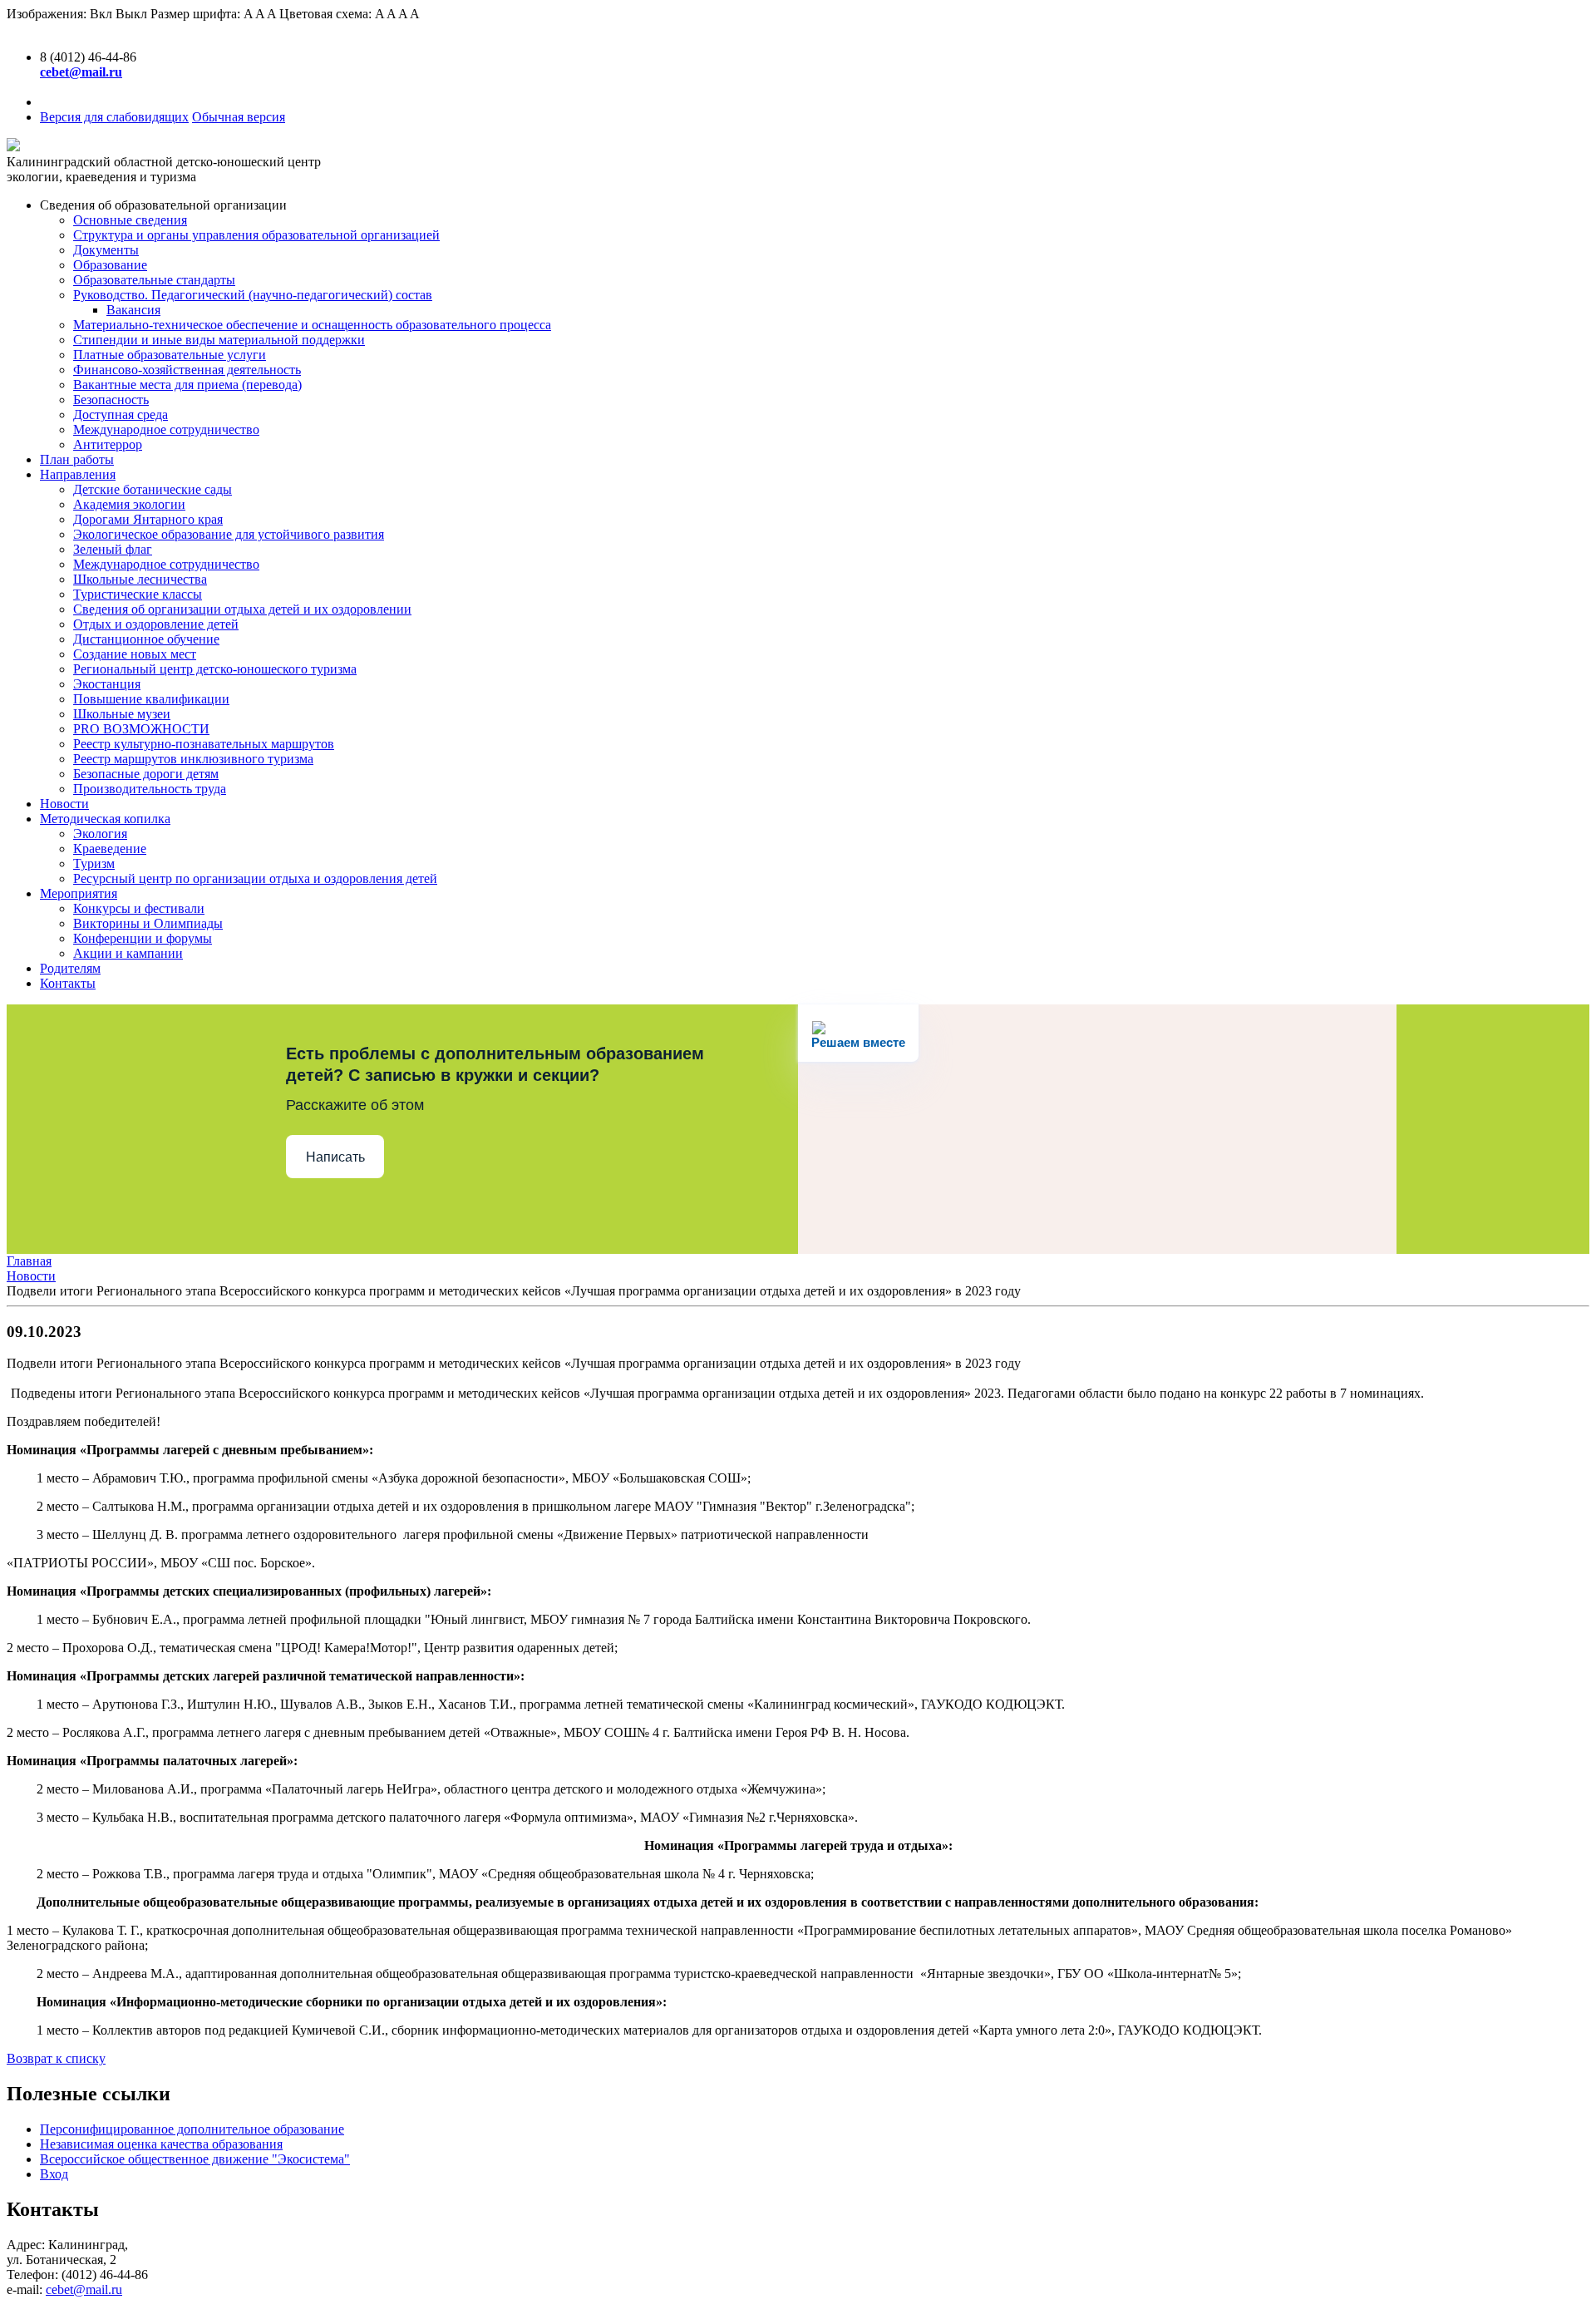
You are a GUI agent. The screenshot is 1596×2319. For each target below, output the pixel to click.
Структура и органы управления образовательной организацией (256, 235)
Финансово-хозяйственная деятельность (187, 370)
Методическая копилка (105, 819)
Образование (110, 265)
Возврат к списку (56, 2058)
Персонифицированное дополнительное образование (192, 2129)
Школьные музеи (122, 714)
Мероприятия (79, 893)
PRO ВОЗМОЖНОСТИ (141, 729)
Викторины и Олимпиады (148, 923)
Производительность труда (150, 789)
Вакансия (133, 310)
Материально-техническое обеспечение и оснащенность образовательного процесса (312, 325)
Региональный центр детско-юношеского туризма (215, 669)
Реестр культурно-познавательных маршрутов (204, 744)
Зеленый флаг (113, 549)
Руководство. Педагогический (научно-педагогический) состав (253, 295)
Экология (100, 834)
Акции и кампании (128, 953)
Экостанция (107, 684)
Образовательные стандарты (154, 280)
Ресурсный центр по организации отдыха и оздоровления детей (255, 878)
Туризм (94, 863)
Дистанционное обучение (146, 639)
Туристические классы (138, 594)
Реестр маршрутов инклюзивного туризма (193, 759)
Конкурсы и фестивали (139, 908)
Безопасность (111, 400)
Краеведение (110, 849)
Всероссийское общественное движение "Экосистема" (195, 2159)
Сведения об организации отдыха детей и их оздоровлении (242, 609)
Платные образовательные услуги (170, 355)
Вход (54, 2174)
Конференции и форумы (143, 938)
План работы (77, 459)
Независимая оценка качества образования (161, 2144)
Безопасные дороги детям (146, 774)
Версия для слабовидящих (114, 117)
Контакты (68, 983)
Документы (106, 250)
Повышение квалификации (151, 699)
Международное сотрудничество (166, 429)
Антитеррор (108, 444)
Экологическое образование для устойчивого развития (229, 534)
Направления (78, 474)
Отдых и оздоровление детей (156, 624)
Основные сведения (130, 220)
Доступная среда (121, 414)
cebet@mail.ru (84, 2289)
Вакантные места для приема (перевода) (187, 385)
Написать (335, 1157)
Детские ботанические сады (153, 489)
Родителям (70, 968)
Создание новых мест (135, 654)
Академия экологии (129, 504)
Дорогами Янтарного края (148, 519)
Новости (64, 804)
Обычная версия (239, 117)
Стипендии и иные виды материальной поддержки (219, 340)
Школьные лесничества (140, 579)
